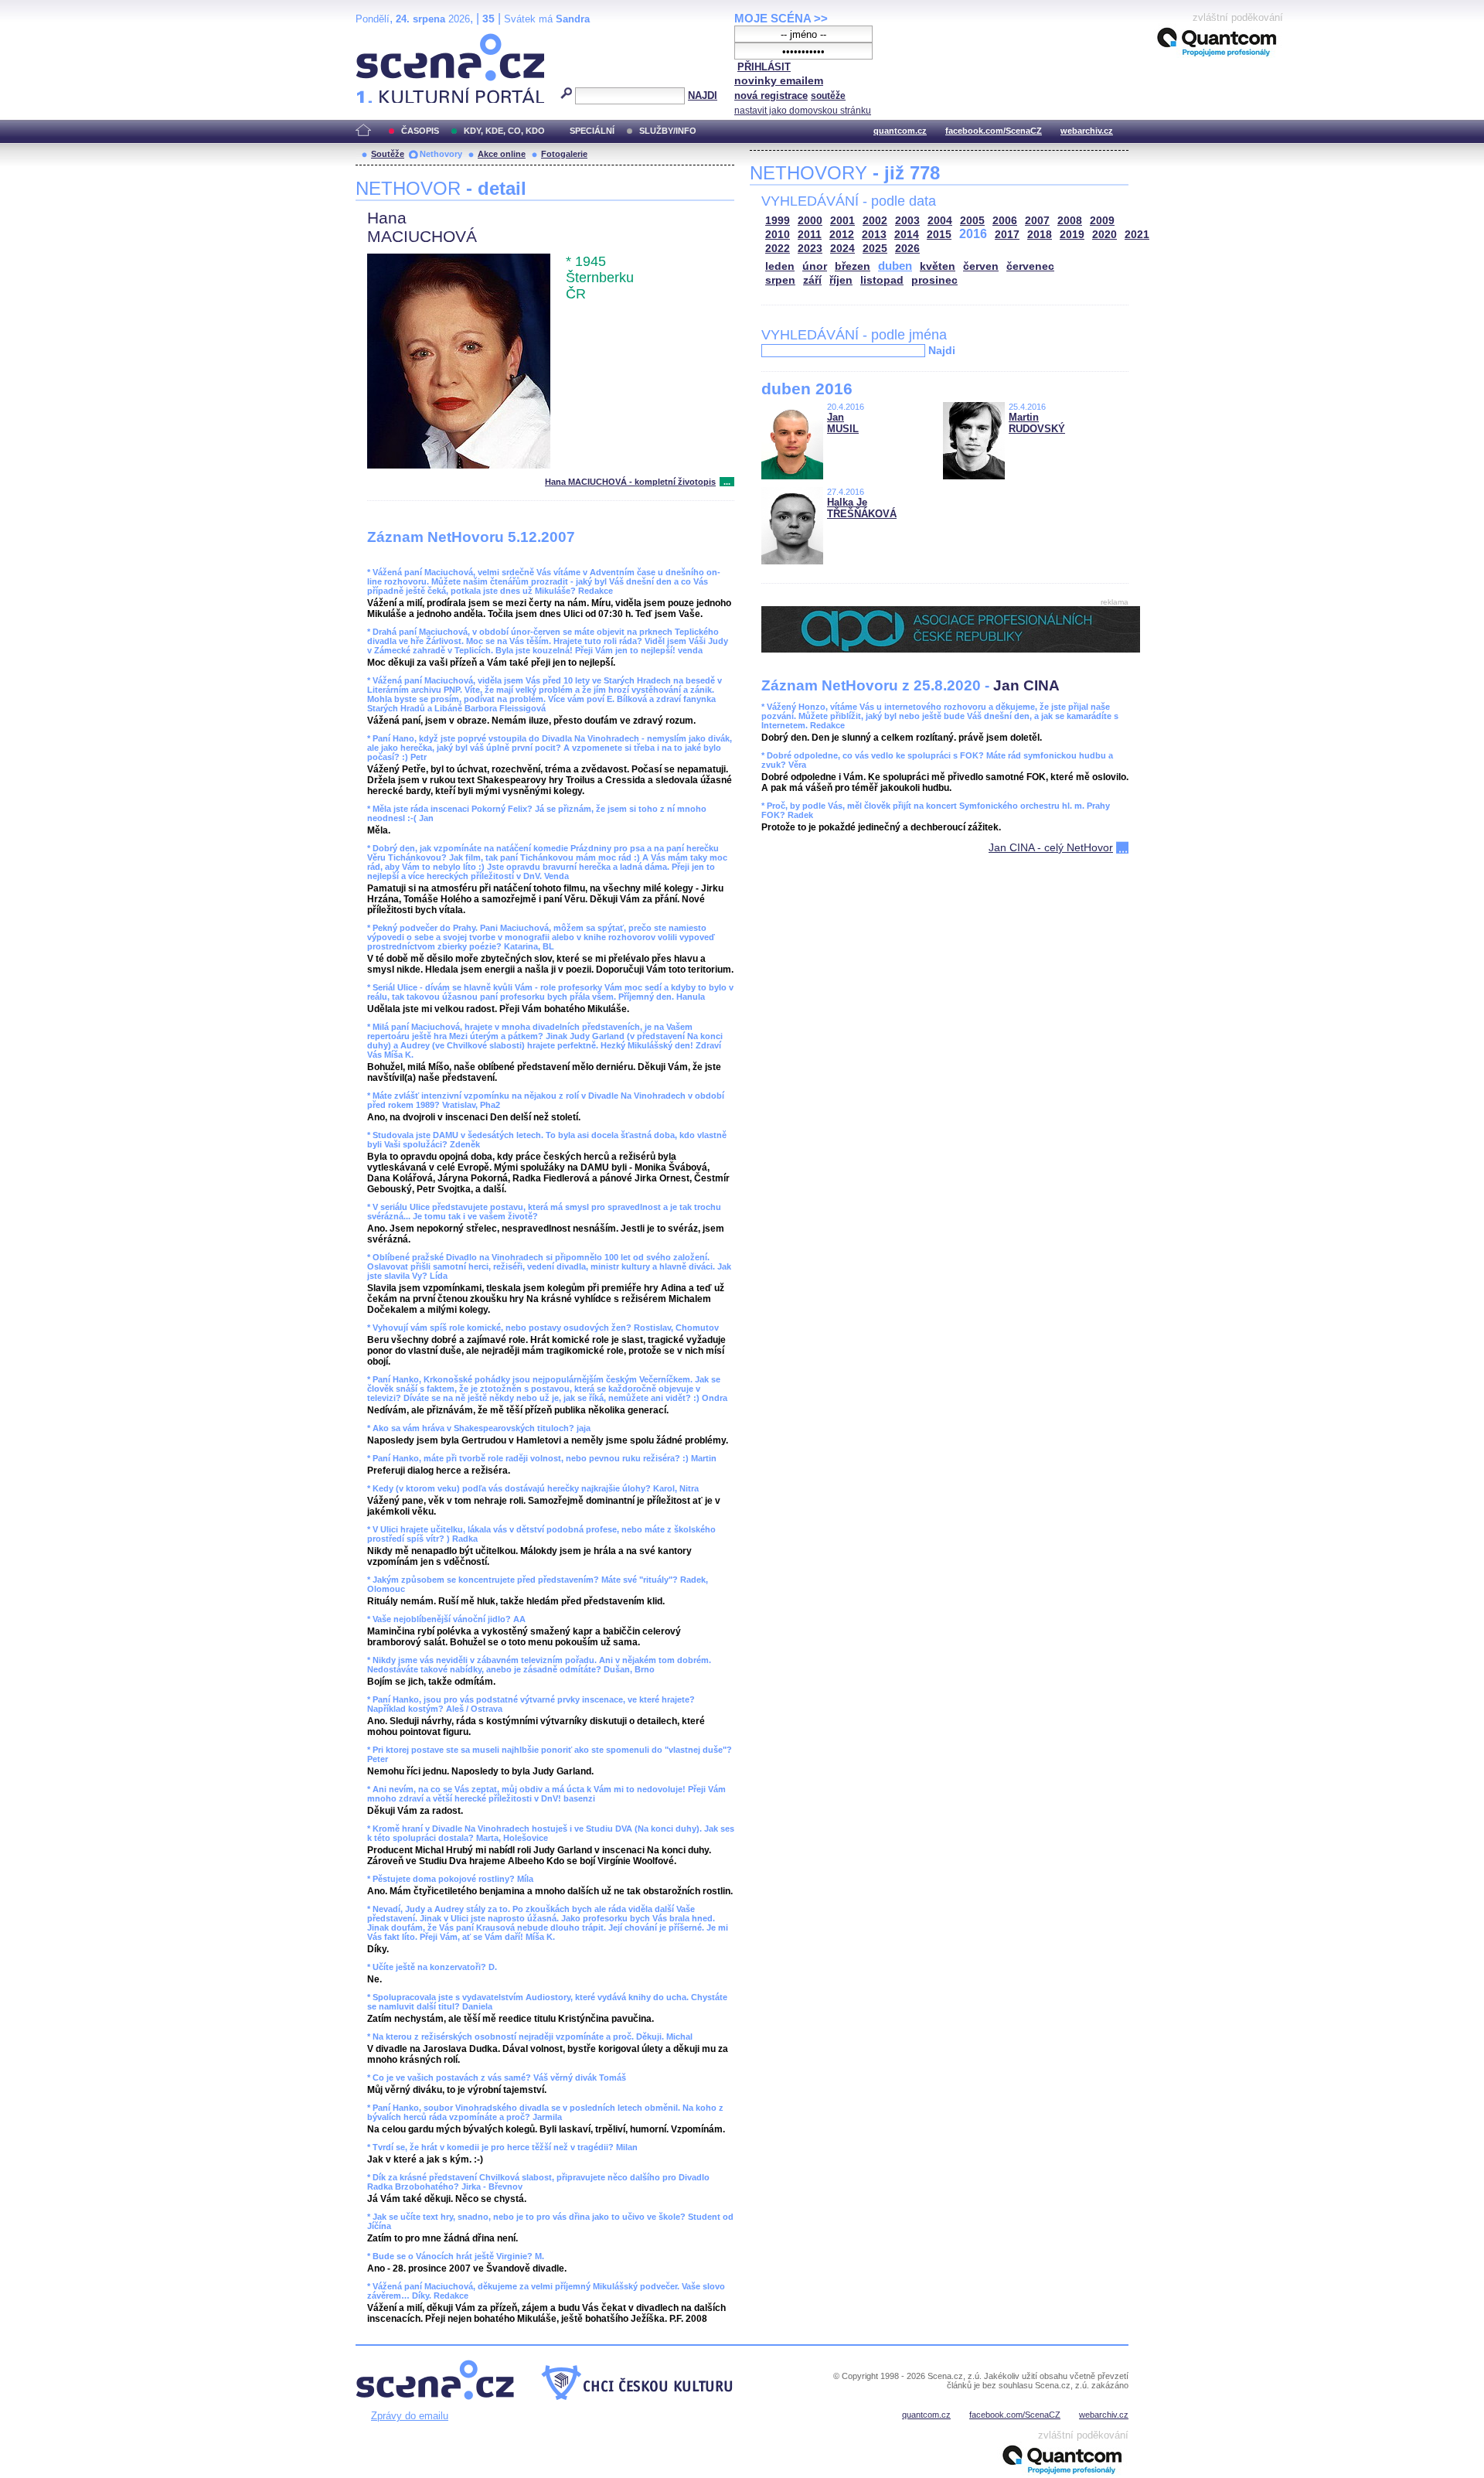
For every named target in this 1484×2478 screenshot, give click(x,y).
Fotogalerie (564, 154)
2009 (1102, 221)
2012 (842, 235)
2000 (810, 221)
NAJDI (703, 95)
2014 (907, 235)
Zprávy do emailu (410, 2416)
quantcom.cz (900, 131)
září (812, 280)
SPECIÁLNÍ (592, 131)
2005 (972, 221)
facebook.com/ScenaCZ (994, 131)
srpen (780, 280)
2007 (1037, 221)
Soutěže (388, 154)
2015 (939, 235)
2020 (1104, 235)
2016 (973, 234)
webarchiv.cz (1087, 131)
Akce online (502, 154)
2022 (778, 249)
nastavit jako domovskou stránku (803, 111)
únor (815, 266)
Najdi (942, 350)
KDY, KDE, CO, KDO (504, 131)
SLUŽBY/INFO (668, 131)
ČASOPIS (420, 131)
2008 (1070, 221)
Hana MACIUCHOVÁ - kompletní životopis (630, 482)
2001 (842, 221)
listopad (882, 280)
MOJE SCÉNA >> (781, 18)
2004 (940, 221)
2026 (907, 249)
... (727, 482)
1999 (778, 221)
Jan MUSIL (843, 423)
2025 (875, 249)
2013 (874, 235)
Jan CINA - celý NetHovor (1051, 847)
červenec (1030, 266)
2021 (1137, 235)
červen (981, 266)
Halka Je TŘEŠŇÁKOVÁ (862, 508)
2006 (1005, 221)
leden (780, 266)
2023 (810, 249)
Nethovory (441, 154)
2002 (875, 221)
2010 (778, 235)
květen (938, 266)
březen (853, 266)
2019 (1072, 235)
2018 (1040, 235)
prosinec (934, 280)
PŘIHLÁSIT (764, 67)
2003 (907, 221)
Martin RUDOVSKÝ (1037, 423)
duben (895, 266)
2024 (842, 249)
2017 (1007, 235)
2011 (810, 235)
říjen (841, 280)
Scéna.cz (382, 40)
